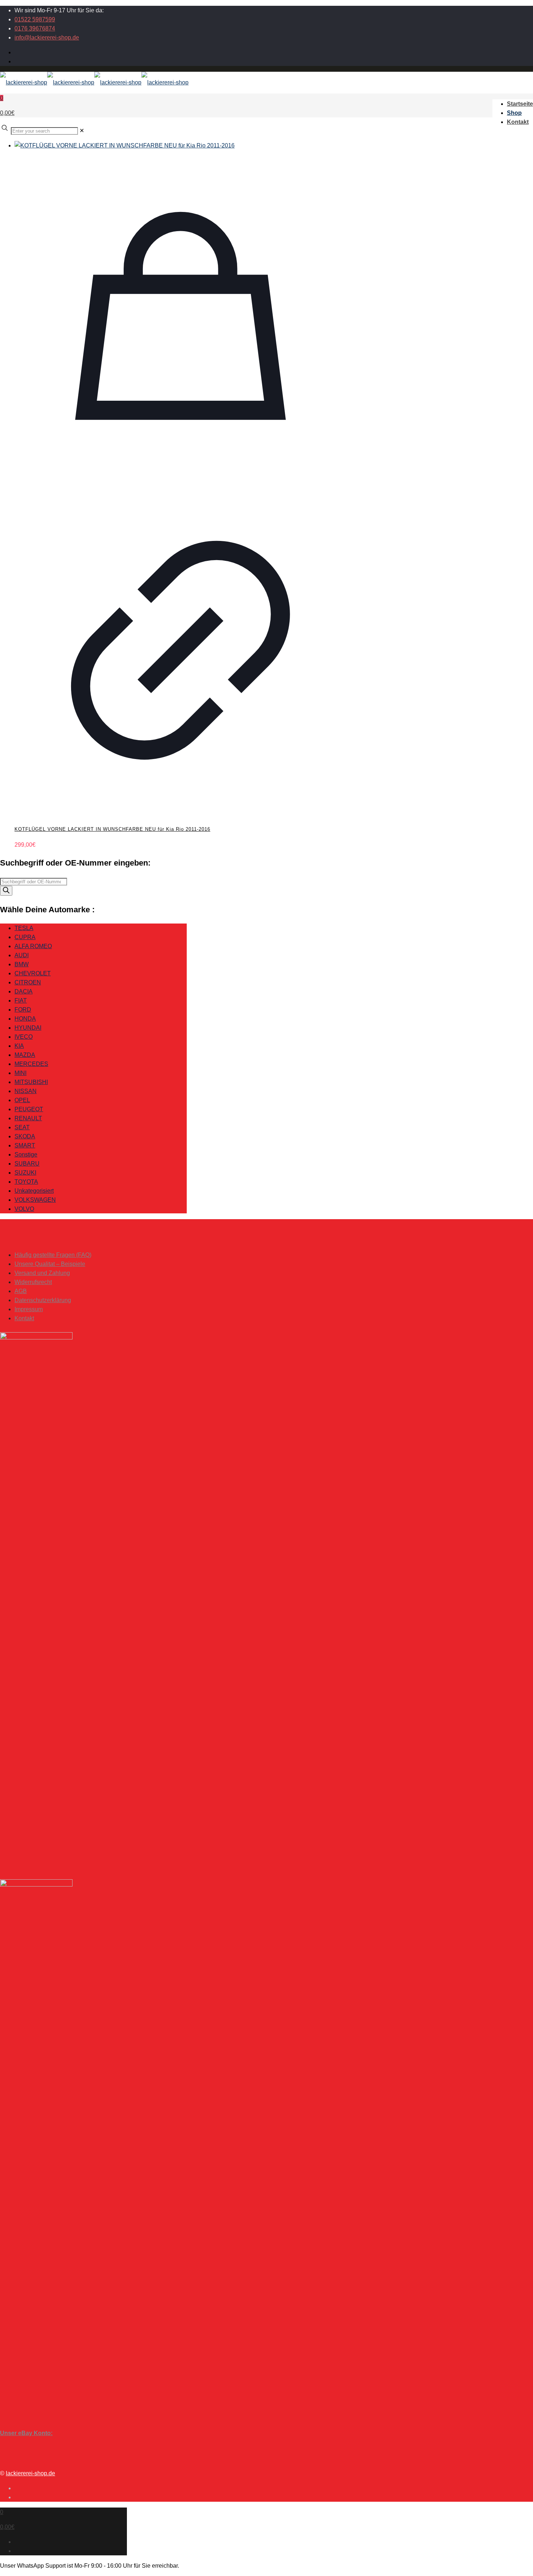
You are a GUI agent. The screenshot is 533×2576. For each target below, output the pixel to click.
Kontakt (24, 1318)
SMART (25, 1145)
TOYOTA (26, 1182)
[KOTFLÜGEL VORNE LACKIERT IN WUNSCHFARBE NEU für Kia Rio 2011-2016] (181, 145)
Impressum (29, 1309)
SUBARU (27, 1164)
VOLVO (24, 1209)
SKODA (25, 1136)
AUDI (22, 955)
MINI (20, 1073)
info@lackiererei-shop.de (47, 37)
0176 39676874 (35, 28)
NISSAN (26, 1091)
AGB (21, 1291)
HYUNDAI (28, 1028)
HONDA (25, 1019)
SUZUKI (25, 1173)
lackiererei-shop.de (30, 2473)
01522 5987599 (35, 19)
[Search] (6, 891)
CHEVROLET (33, 973)
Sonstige (26, 1154)
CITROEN (28, 982)
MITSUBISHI (31, 1082)
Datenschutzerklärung (43, 1300)
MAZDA (25, 1055)
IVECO (24, 1037)
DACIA (24, 991)
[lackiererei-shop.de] (94, 82)
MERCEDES (31, 1064)
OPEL (22, 1100)
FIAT (21, 1001)
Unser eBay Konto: (26, 2433)
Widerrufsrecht (33, 1282)
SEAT (22, 1127)
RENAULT (28, 1118)
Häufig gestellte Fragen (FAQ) (53, 1255)
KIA (19, 1046)
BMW (22, 964)
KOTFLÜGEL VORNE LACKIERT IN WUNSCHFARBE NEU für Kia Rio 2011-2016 (112, 829)
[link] (82, 131)
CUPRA (25, 937)
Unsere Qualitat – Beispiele (50, 1264)
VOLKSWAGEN (35, 1200)
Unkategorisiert (34, 1191)
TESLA (24, 928)
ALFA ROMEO (33, 946)
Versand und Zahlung (42, 1273)
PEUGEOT (29, 1109)
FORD (23, 1010)
